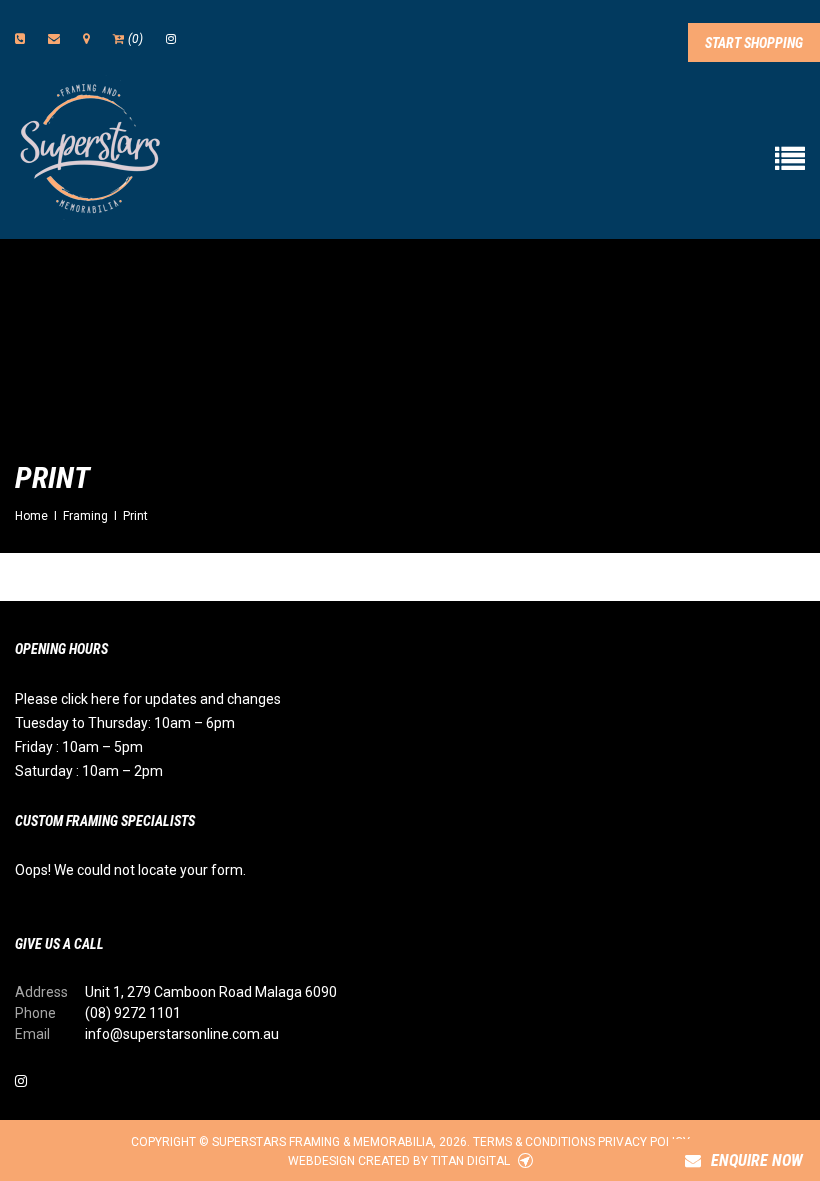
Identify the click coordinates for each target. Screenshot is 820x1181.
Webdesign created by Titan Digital (400, 1161)
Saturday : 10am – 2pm (89, 771)
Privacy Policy (644, 1142)
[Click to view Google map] (86, 39)
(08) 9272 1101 (133, 1013)
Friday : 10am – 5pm (79, 747)
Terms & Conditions (534, 1142)
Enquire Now (757, 1160)
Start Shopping (754, 43)
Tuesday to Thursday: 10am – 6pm (125, 723)
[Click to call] (20, 39)
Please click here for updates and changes (148, 699)
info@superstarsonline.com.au (182, 1034)
